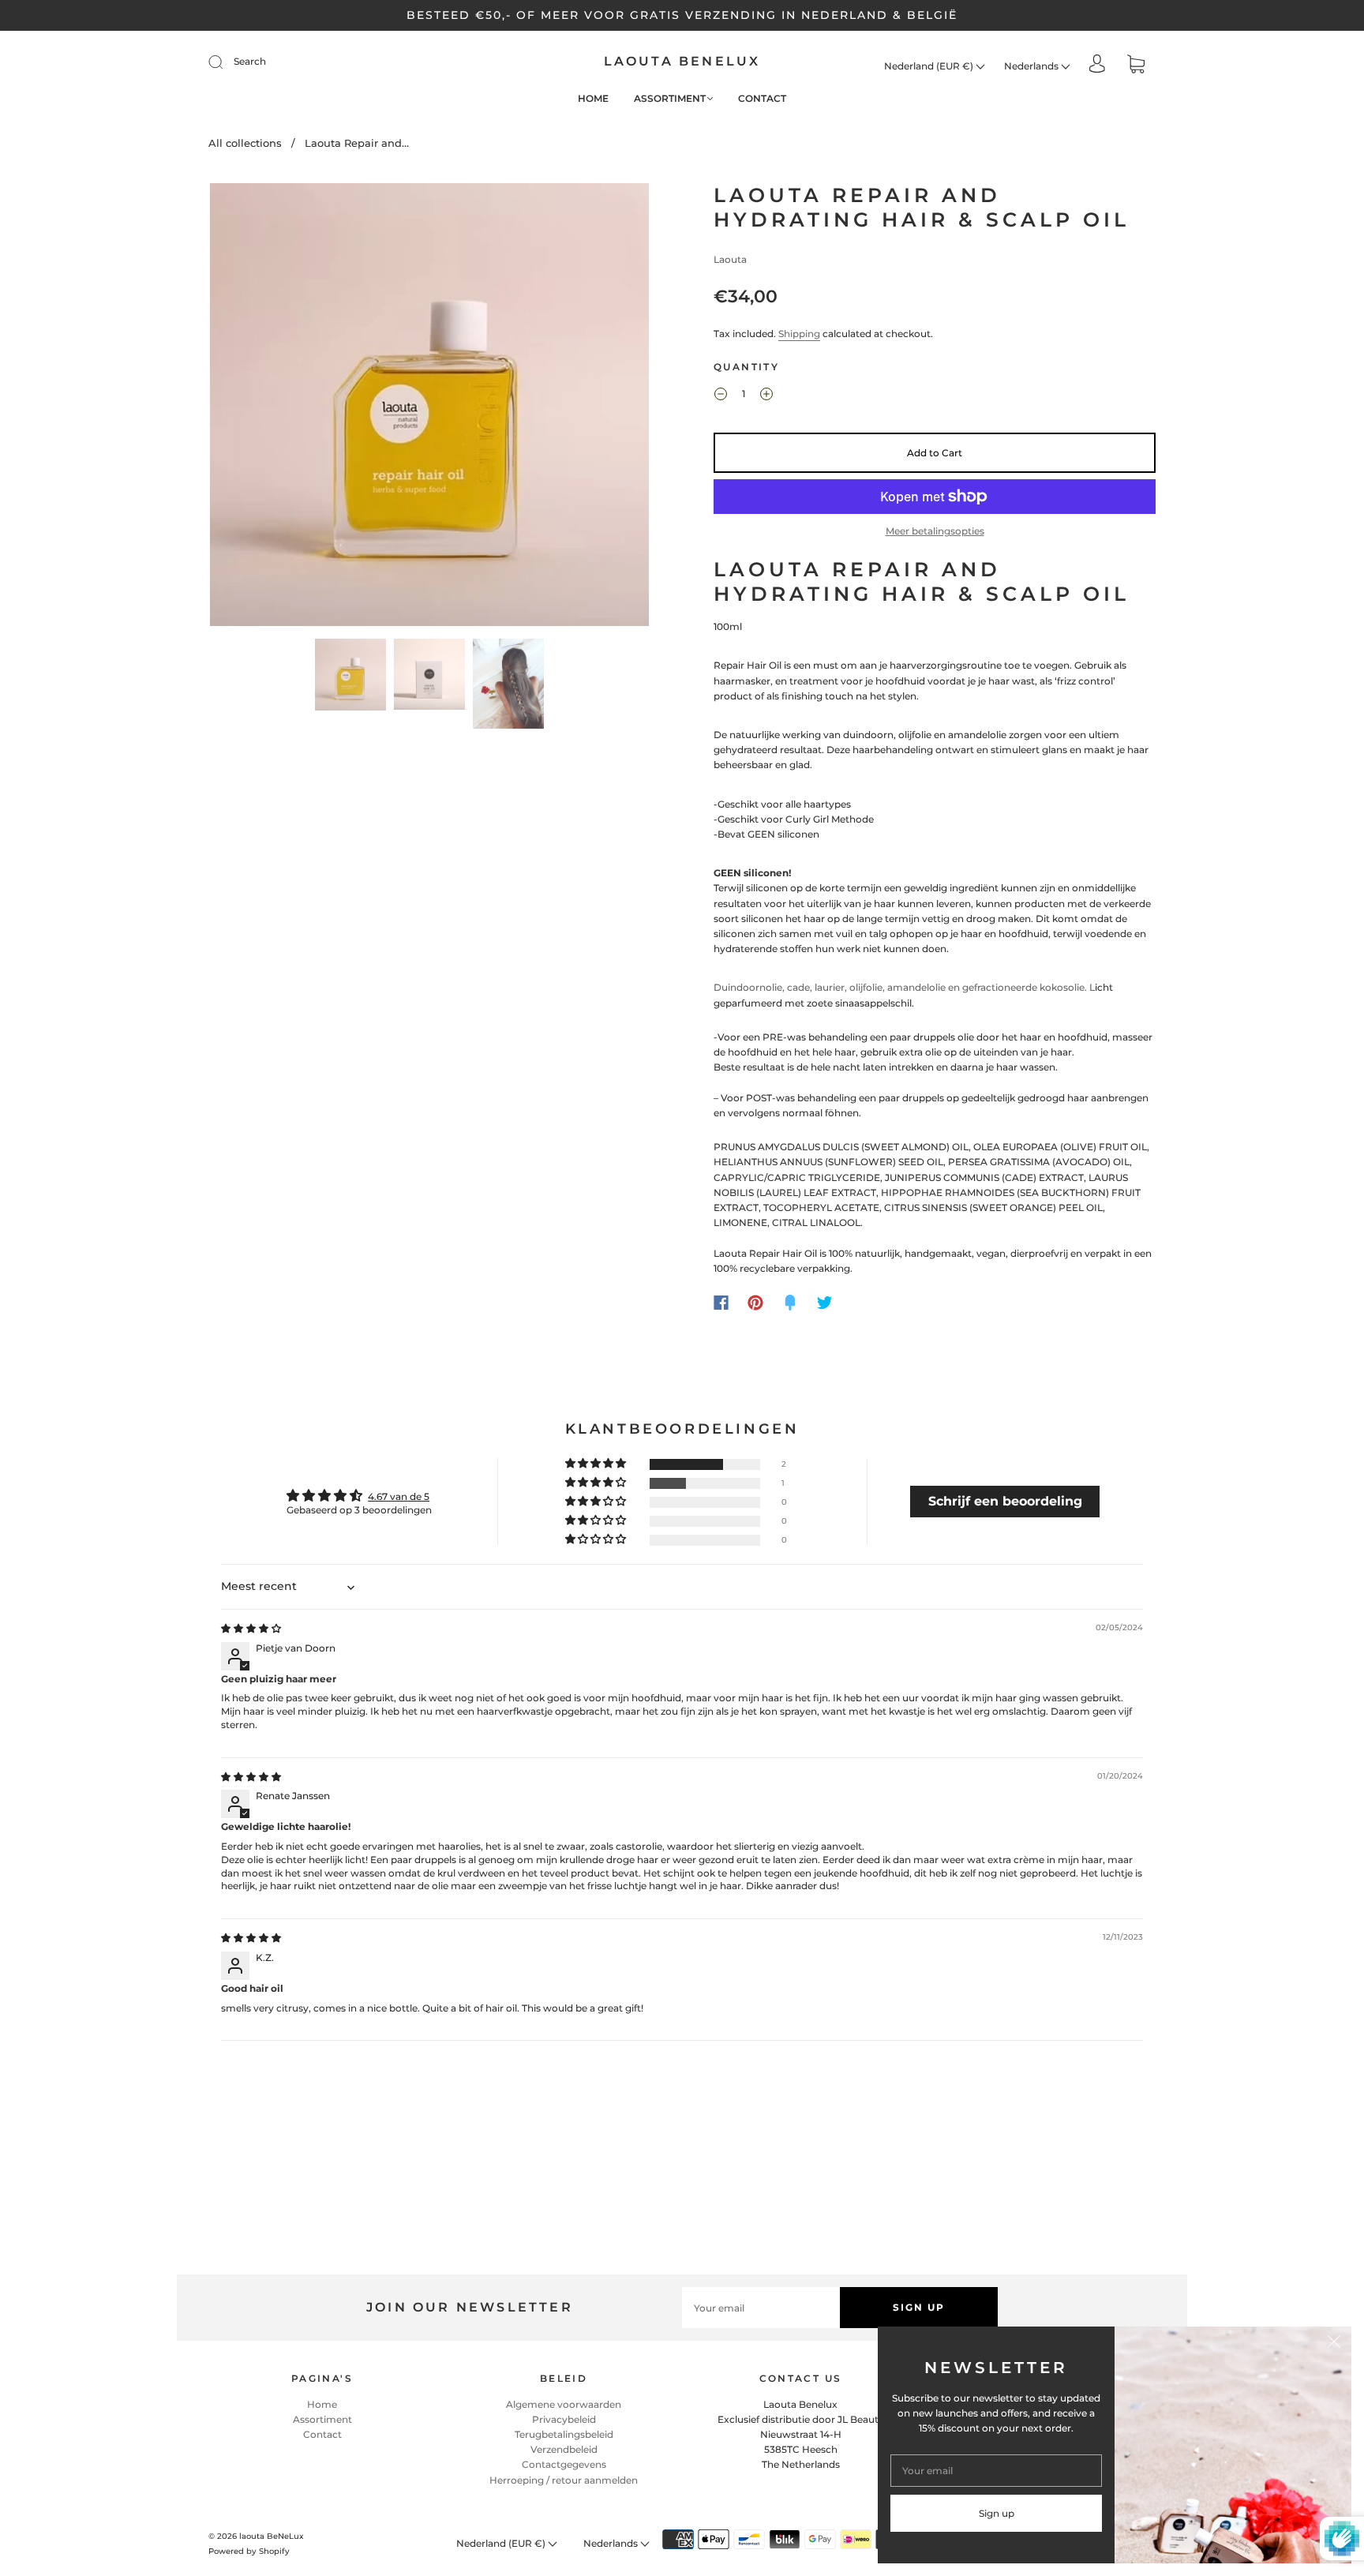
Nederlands (1032, 66)
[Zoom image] (429, 408)
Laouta (730, 259)
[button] (254, 408)
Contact (762, 98)
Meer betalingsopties (935, 531)
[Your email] (761, 2307)
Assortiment (670, 98)
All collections (245, 143)
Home (593, 98)
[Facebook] (721, 1303)
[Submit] (226, 62)
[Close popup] (1334, 2344)
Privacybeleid (564, 2419)
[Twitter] (825, 1303)
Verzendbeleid (564, 2449)
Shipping (799, 334)
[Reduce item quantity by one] (721, 396)
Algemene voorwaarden (564, 2404)
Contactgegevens (564, 2464)
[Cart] (1136, 66)
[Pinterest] (755, 1303)
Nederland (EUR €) (930, 66)
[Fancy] (790, 1303)
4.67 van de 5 (399, 1496)
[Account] (1097, 65)
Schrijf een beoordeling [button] (1005, 1501)
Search (250, 61)
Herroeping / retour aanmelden (564, 2480)
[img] (251, 1628)
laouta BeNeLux (682, 61)
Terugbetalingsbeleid (564, 2434)
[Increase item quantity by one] (766, 396)
